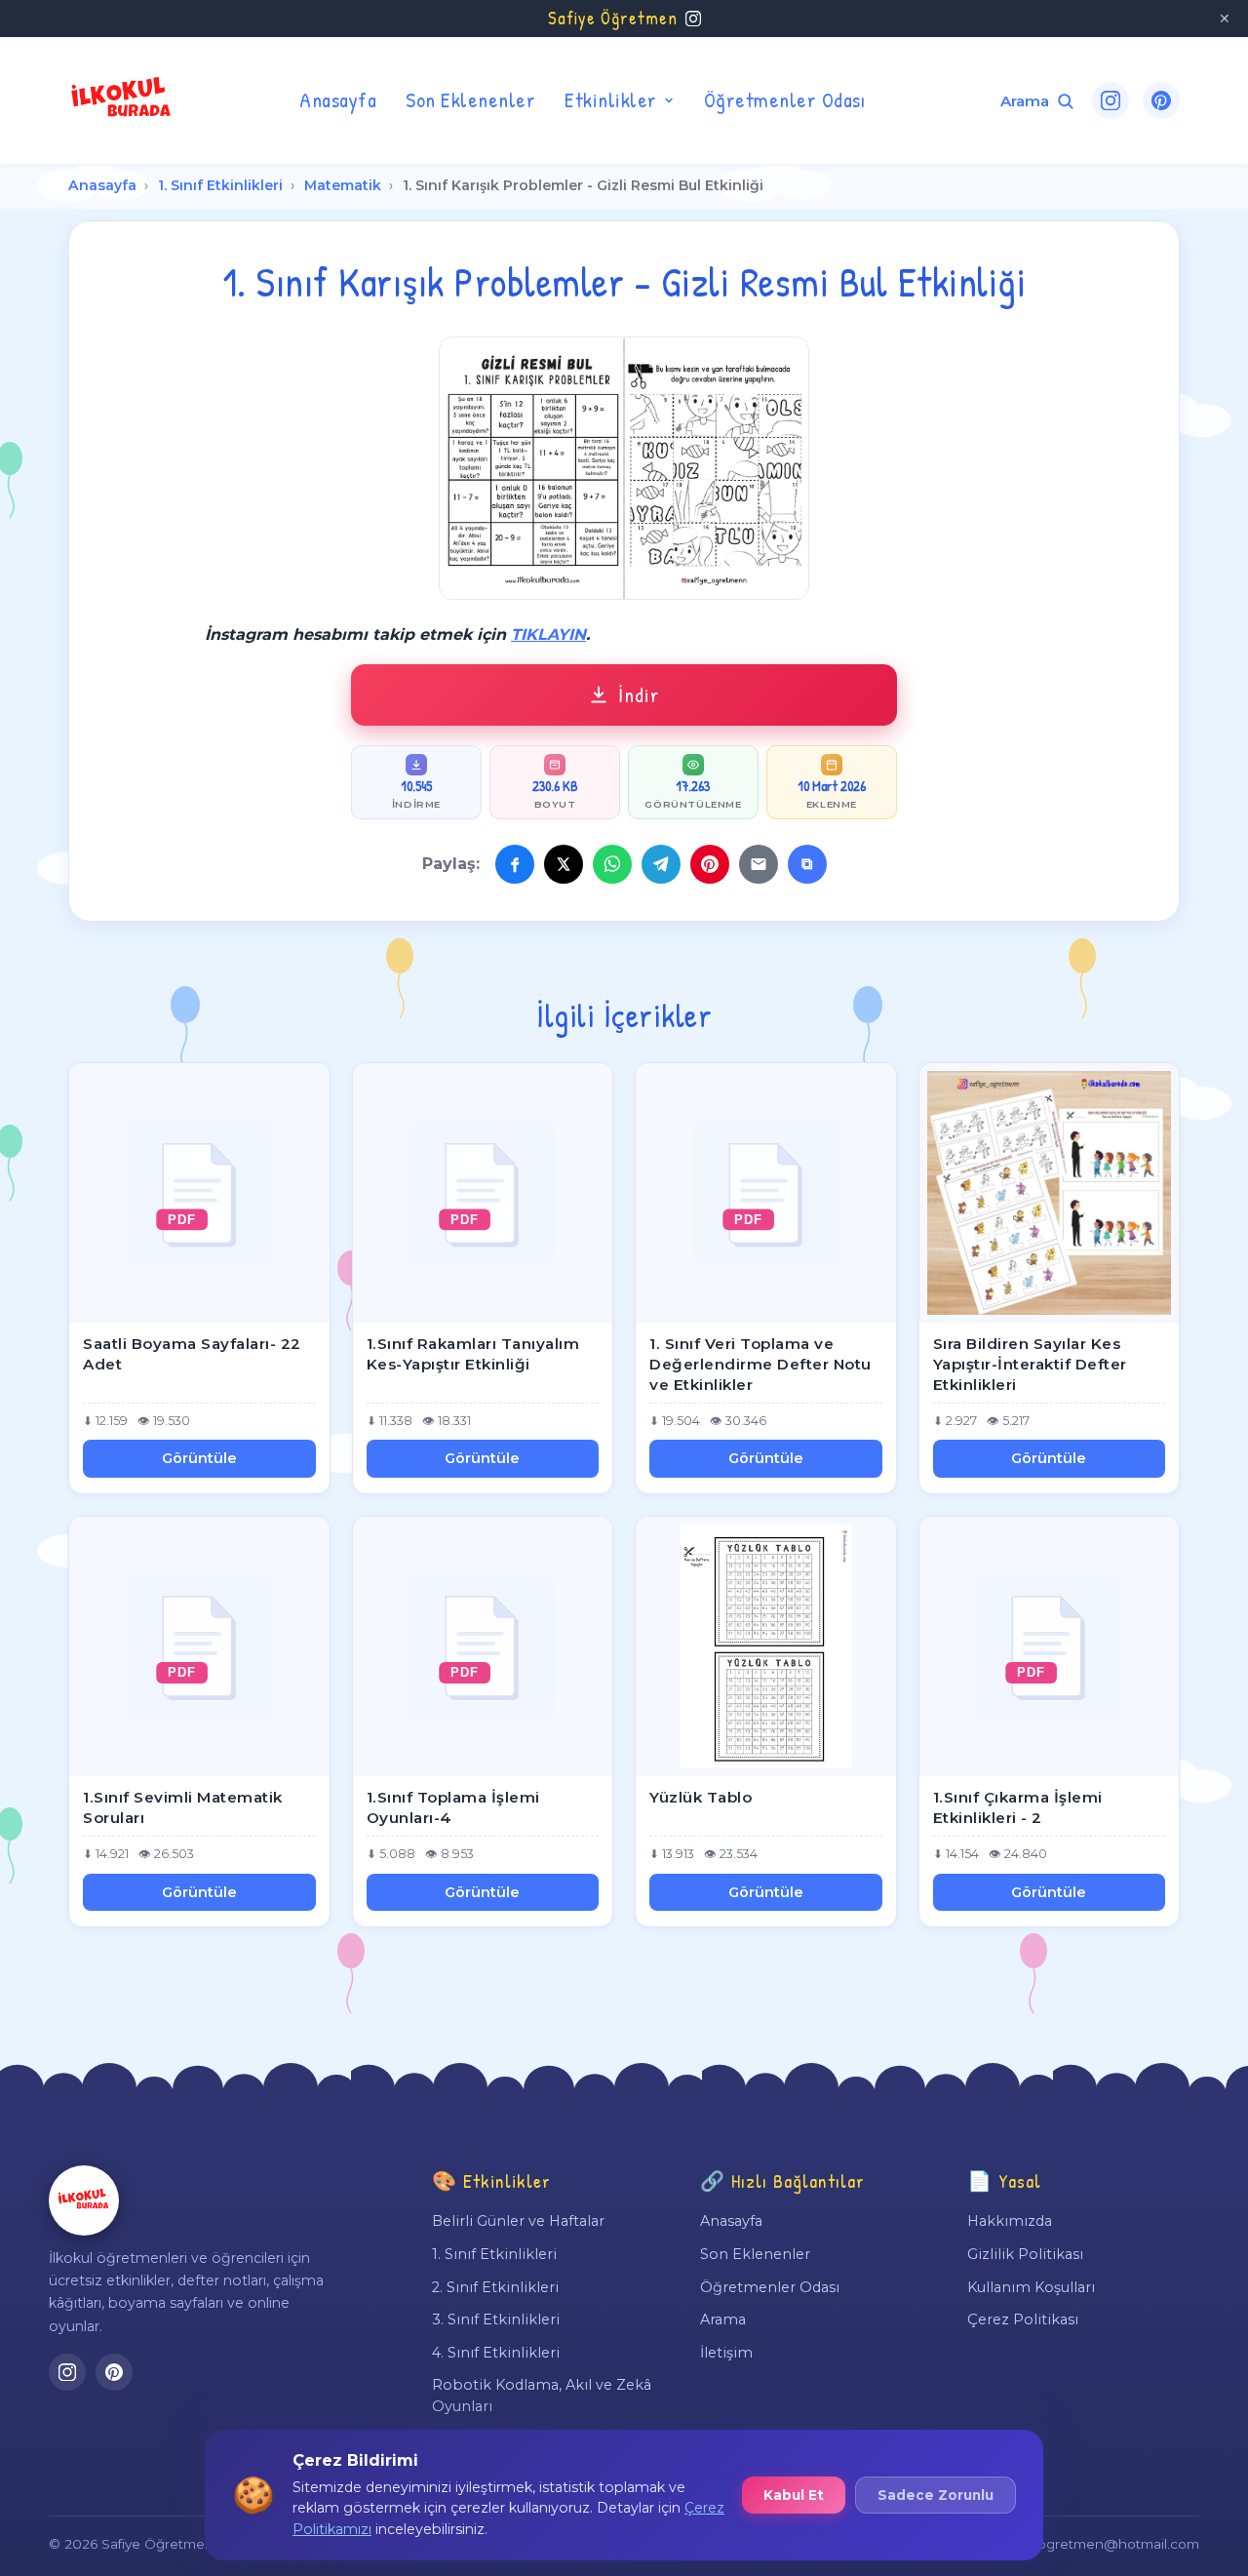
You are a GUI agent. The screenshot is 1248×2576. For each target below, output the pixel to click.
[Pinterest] (1161, 100)
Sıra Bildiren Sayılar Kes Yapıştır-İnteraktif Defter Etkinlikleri (1030, 1364)
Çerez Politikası (1023, 2319)
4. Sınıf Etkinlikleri (496, 2353)
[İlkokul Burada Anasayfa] (122, 100)
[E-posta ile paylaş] (759, 864)
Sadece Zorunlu (936, 2495)
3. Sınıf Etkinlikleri (496, 2319)
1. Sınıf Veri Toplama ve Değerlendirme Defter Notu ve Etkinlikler (760, 1364)
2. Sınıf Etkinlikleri (495, 2287)
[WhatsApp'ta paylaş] (612, 864)
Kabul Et (794, 2495)
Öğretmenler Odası (785, 99)
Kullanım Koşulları (1031, 2287)
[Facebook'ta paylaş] (515, 864)
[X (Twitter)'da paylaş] (564, 864)
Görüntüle (199, 1458)
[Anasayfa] (84, 2200)
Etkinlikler (611, 99)
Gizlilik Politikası (1025, 2254)
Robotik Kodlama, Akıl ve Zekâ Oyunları (542, 2396)
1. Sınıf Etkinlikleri (220, 185)
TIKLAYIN (548, 634)
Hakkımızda (1010, 2221)
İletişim (726, 2353)
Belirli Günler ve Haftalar (518, 2221)
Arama (723, 2319)
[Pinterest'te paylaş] (710, 864)
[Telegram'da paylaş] (661, 864)
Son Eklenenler (470, 99)
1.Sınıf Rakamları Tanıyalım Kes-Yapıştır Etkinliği (473, 1354)
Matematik (343, 185)
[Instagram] (1111, 100)
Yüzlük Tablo (701, 1797)
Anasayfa (338, 99)
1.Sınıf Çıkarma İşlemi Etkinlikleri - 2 (1018, 1807)
